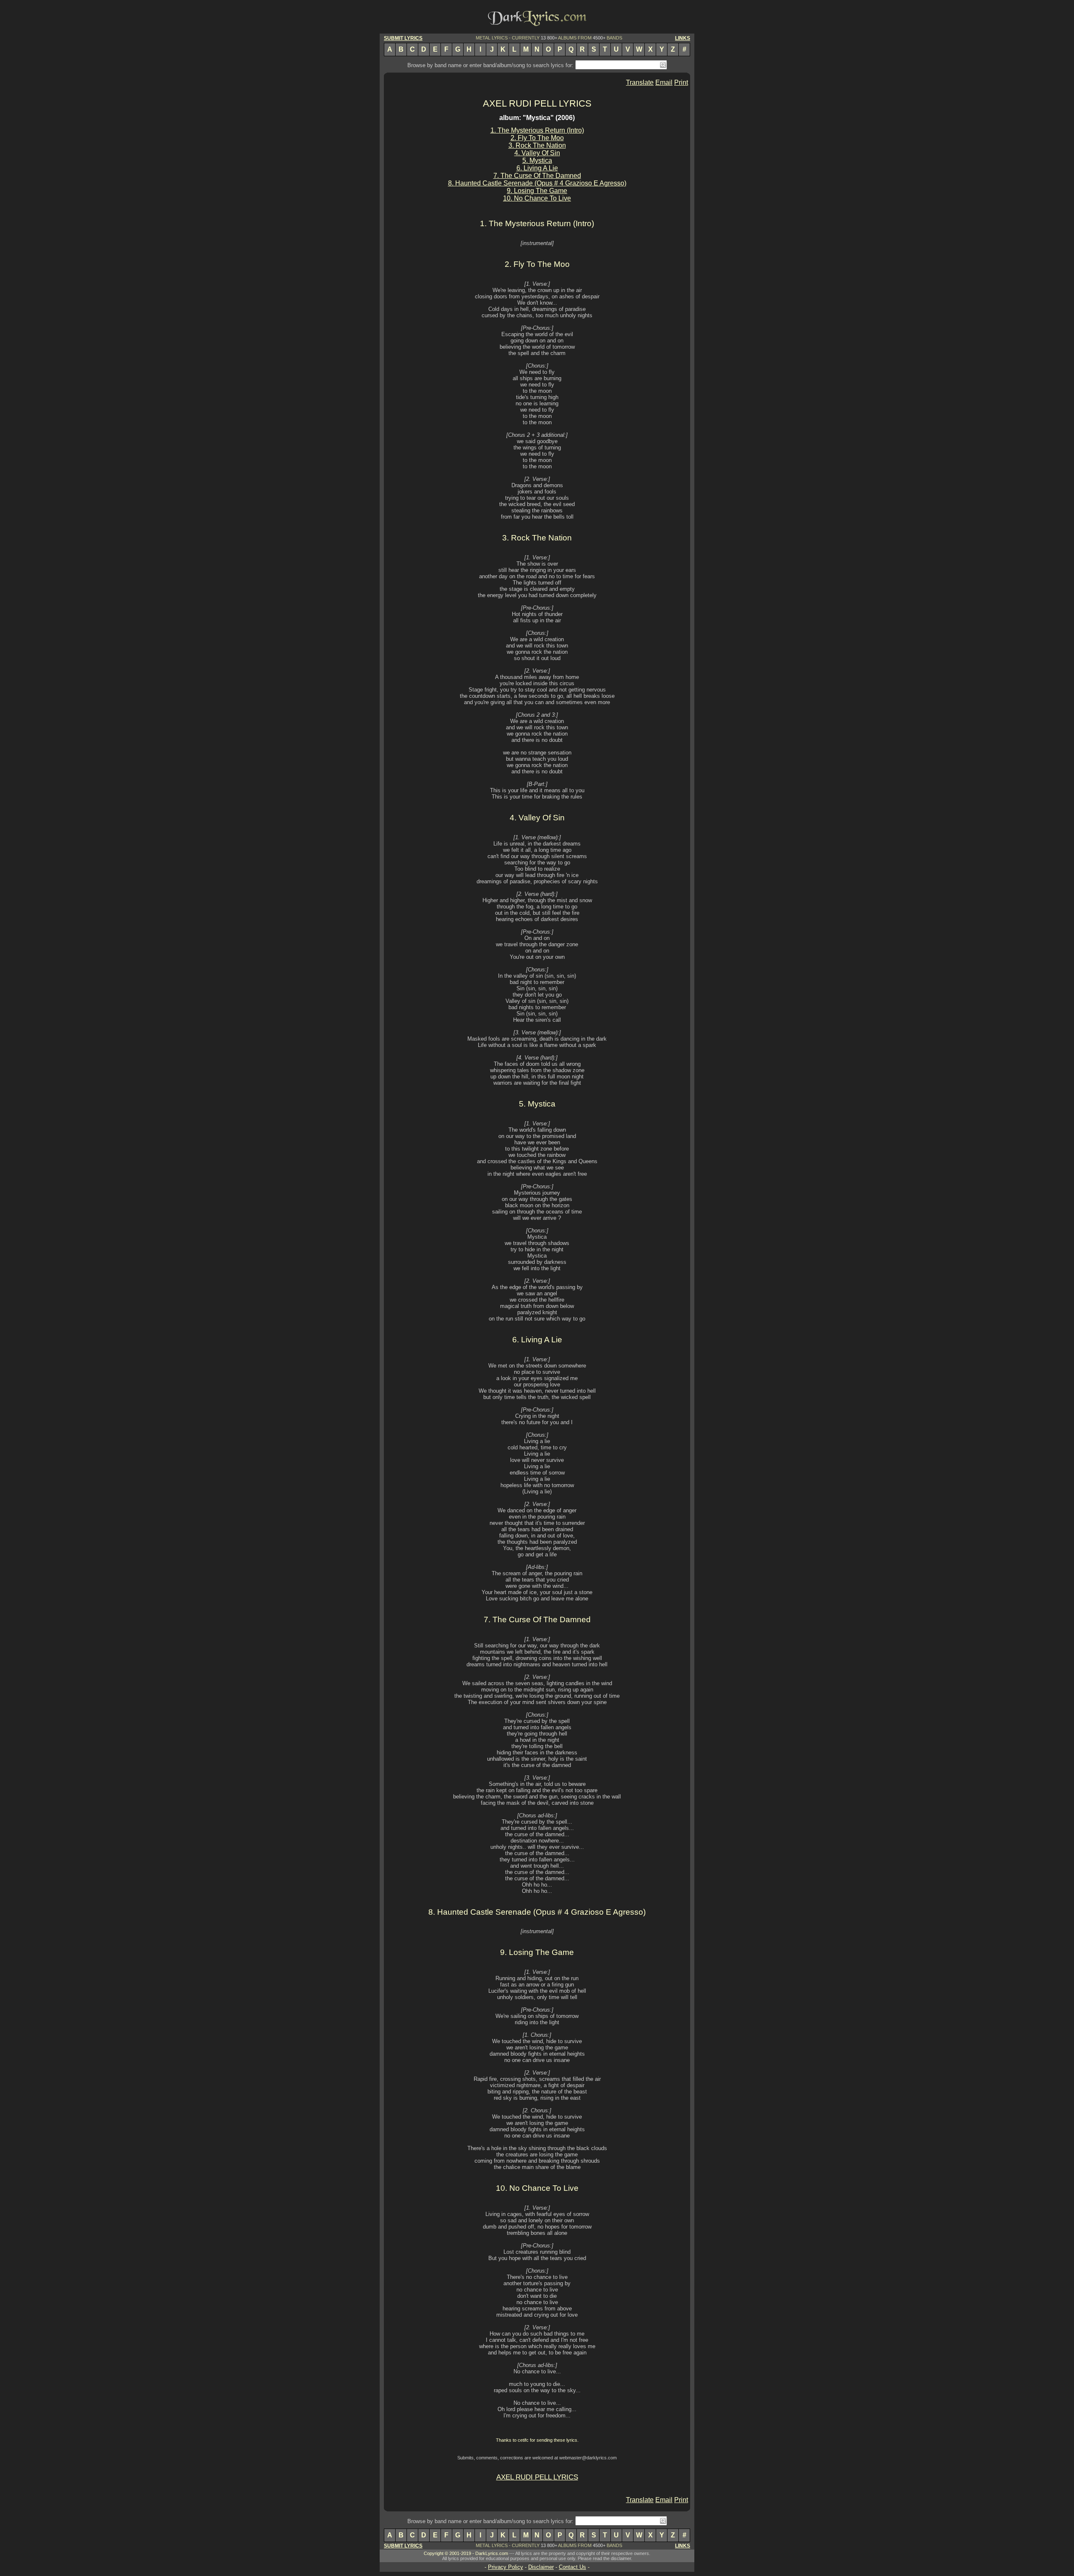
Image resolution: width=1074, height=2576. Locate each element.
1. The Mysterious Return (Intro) (537, 130)
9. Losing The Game (537, 191)
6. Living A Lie (537, 168)
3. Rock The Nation (537, 145)
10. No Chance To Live (537, 198)
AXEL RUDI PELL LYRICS (537, 103)
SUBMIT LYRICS (403, 38)
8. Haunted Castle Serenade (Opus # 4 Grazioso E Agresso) (537, 183)
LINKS (683, 38)
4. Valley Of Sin (537, 153)
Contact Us (572, 2567)
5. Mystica (537, 161)
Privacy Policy (506, 2567)
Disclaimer (541, 2567)
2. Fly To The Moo (537, 138)
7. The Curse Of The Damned (537, 176)
